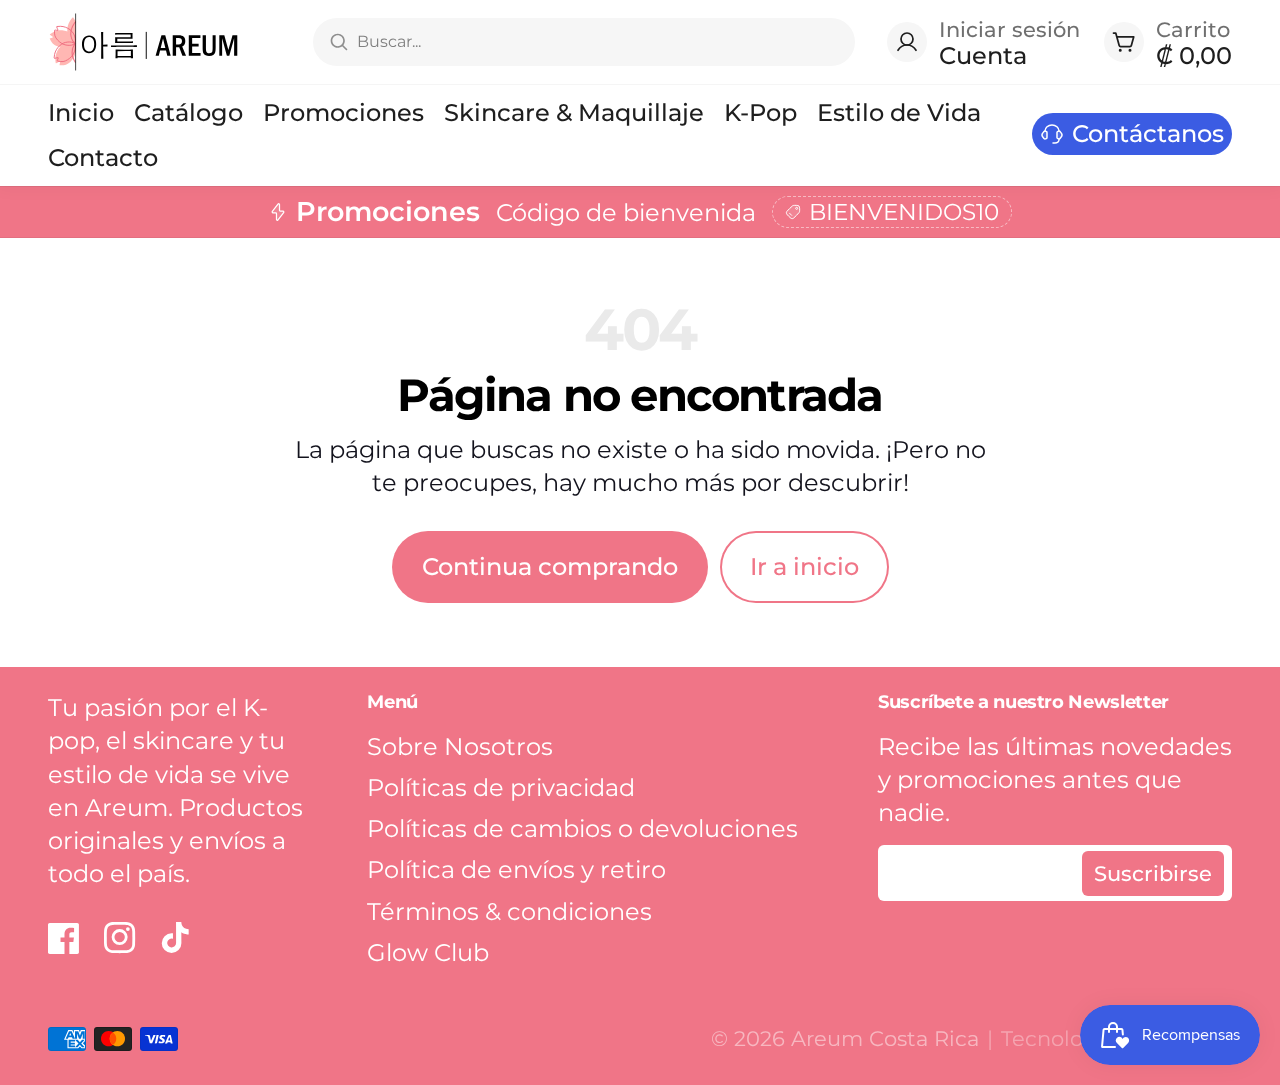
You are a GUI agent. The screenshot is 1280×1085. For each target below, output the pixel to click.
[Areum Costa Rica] (144, 42)
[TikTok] (176, 938)
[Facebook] (64, 938)
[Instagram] (120, 938)
